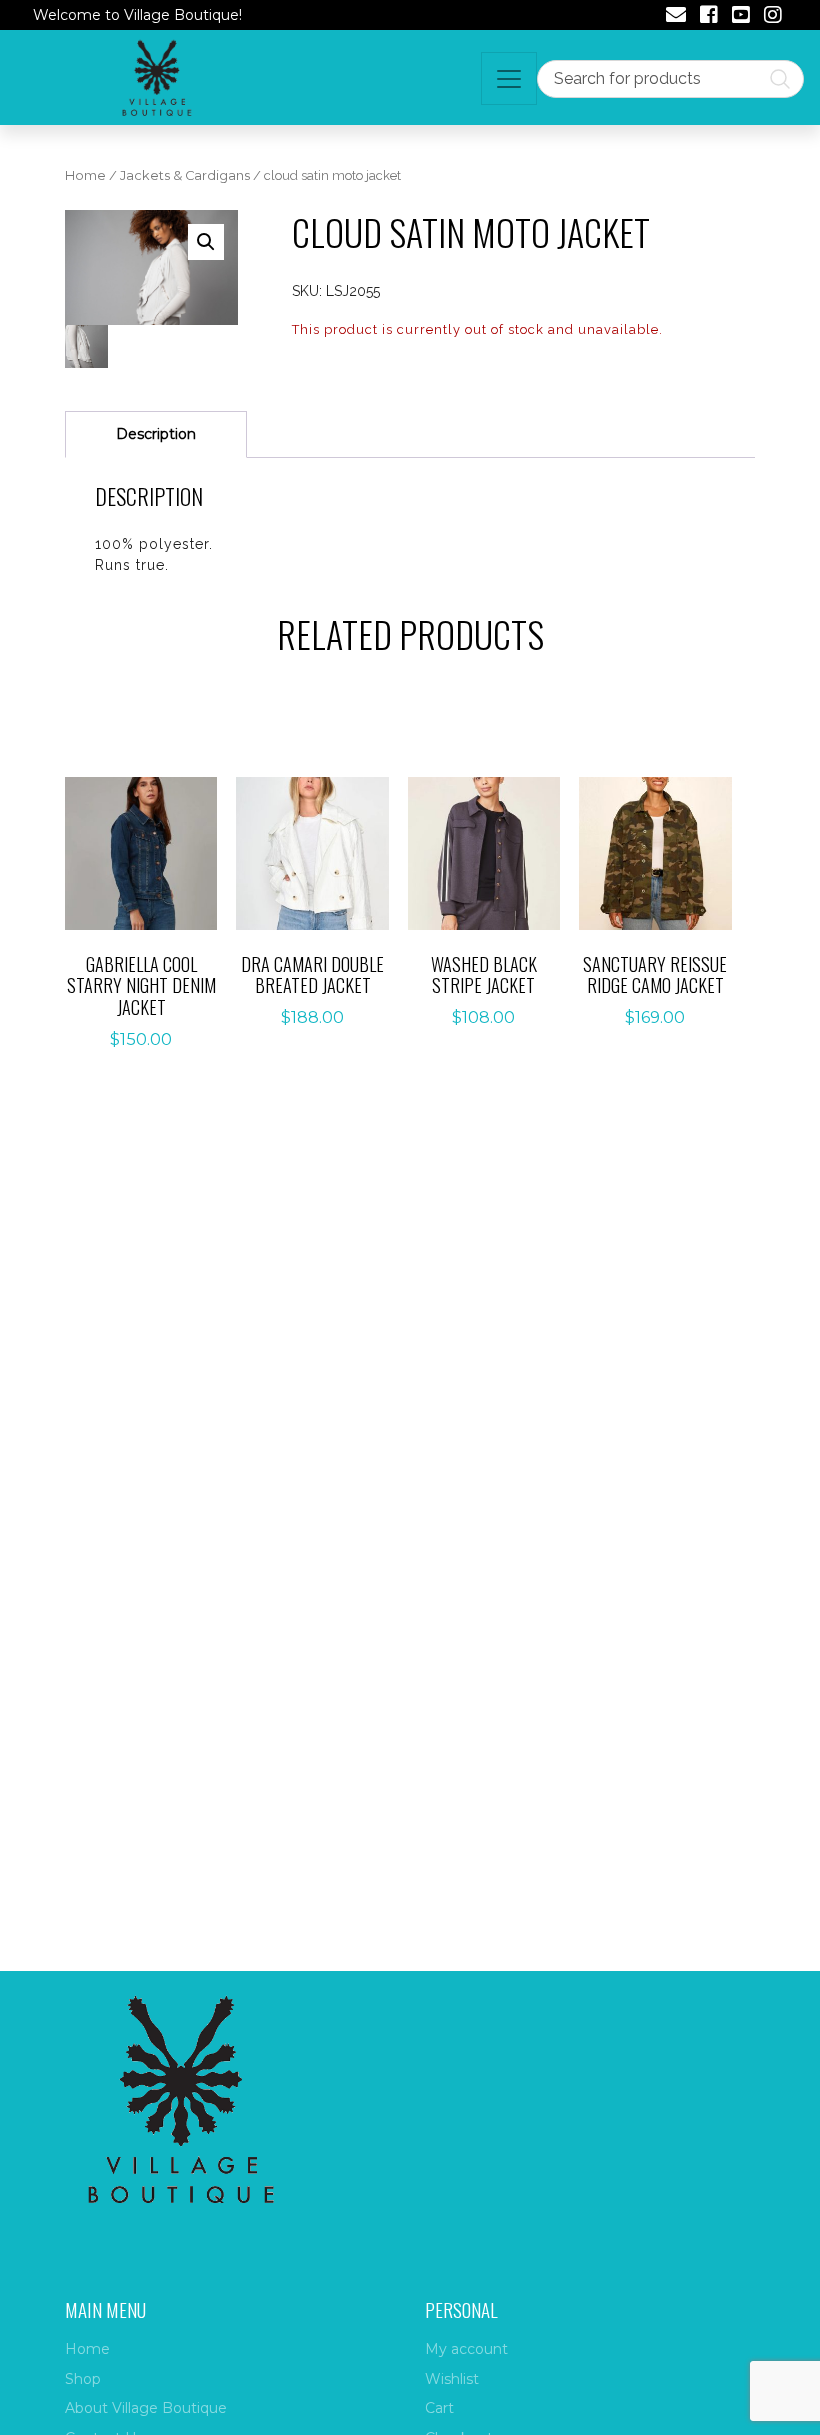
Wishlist (452, 2379)
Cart (439, 2408)
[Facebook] (709, 17)
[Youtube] (741, 17)
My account (466, 2349)
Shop (83, 2379)
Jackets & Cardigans (185, 175)
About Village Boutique (146, 2408)
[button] (206, 242)
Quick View (152, 909)
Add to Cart (152, 860)
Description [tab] (156, 434)
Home (85, 175)
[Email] (676, 17)
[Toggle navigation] (509, 78)
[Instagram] (773, 17)
